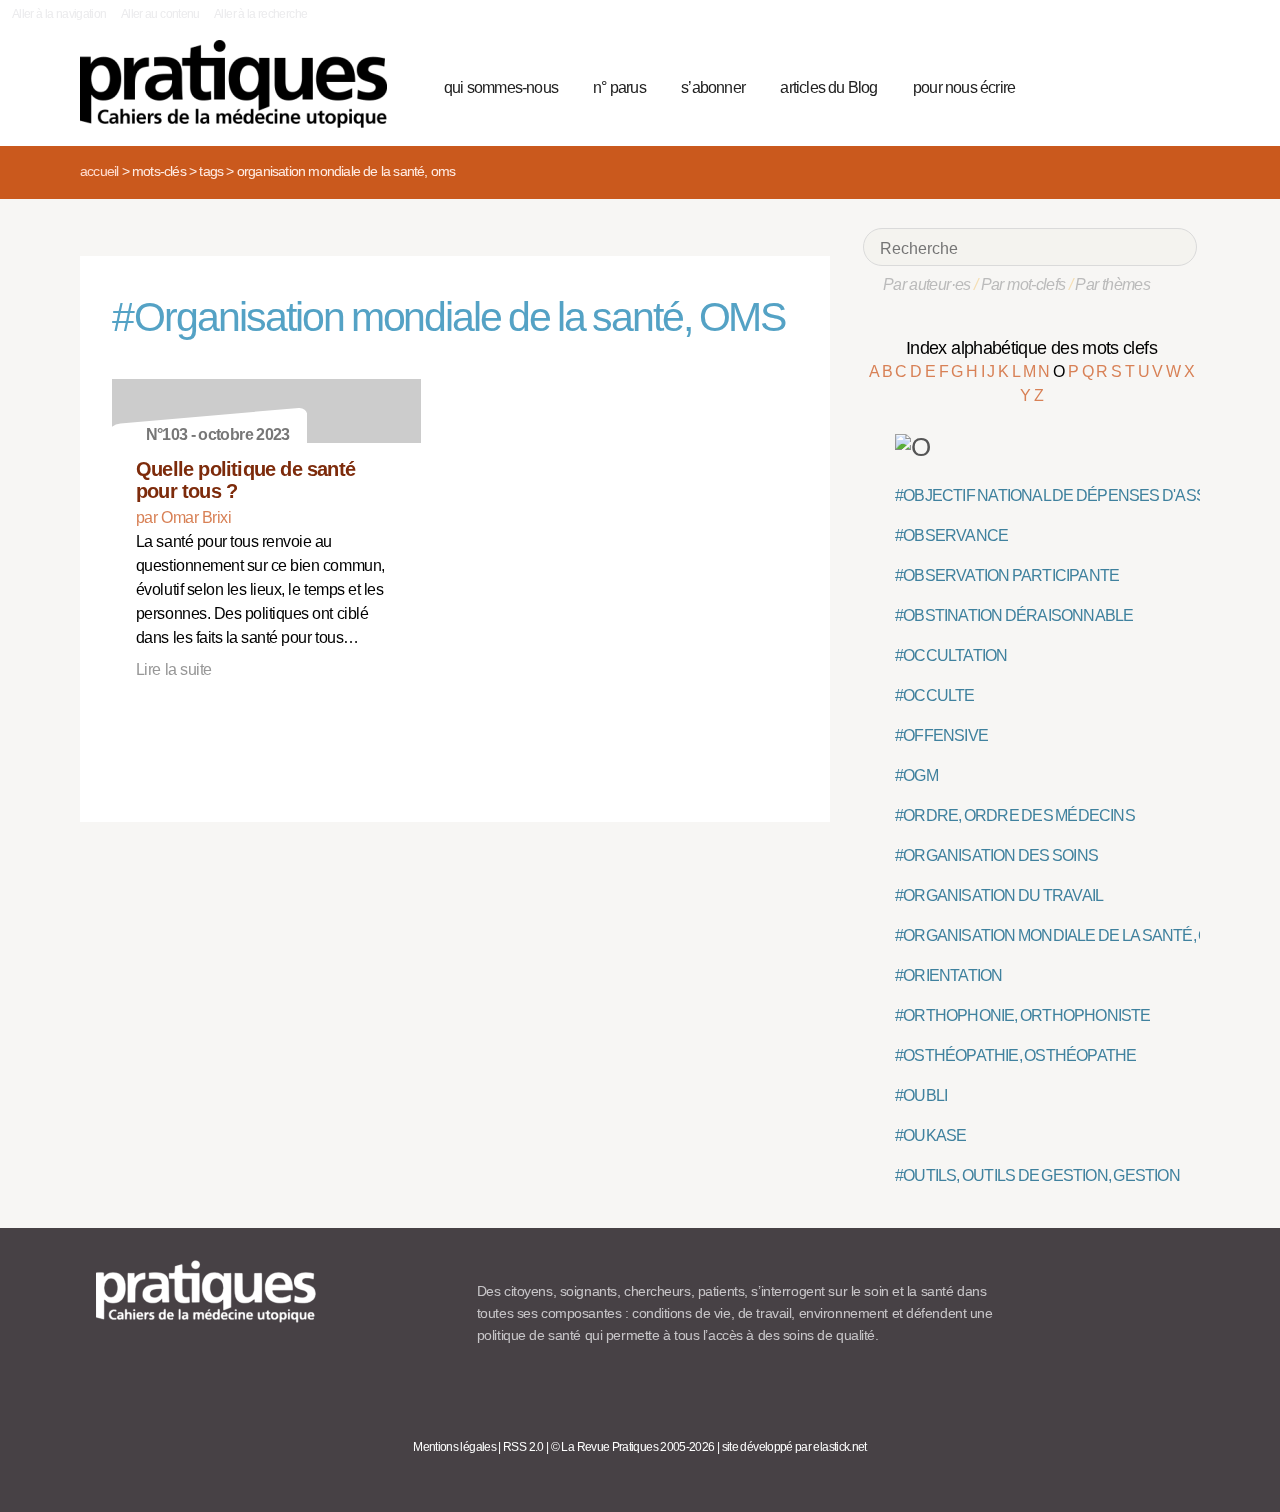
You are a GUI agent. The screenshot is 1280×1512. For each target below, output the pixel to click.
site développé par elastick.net (794, 1447)
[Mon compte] (1142, 85)
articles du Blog (828, 87)
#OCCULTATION (951, 655)
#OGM (916, 775)
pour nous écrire (964, 87)
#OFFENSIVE (941, 735)
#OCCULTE (935, 695)
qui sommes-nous (501, 87)
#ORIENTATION (948, 975)
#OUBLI (921, 1095)
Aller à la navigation (59, 14)
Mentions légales (454, 1447)
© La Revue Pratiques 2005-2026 (633, 1447)
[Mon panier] (1106, 85)
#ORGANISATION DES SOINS (996, 855)
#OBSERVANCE (951, 535)
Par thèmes (1112, 284)
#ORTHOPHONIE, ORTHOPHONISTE (1023, 1015)
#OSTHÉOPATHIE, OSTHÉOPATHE (1015, 1055)
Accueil (99, 171)
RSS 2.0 (523, 1447)
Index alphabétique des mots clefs (1031, 348)
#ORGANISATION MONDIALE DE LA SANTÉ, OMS (1063, 935)
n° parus (619, 87)
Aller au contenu (160, 14)
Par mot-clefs (1023, 284)
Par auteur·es (927, 284)
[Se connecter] (1175, 85)
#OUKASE (930, 1135)
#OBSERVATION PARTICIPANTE (1007, 575)
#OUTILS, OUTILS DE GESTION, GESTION (1037, 1175)
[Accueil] (241, 84)
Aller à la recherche (260, 14)
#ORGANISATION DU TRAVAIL (999, 895)
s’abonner (713, 87)
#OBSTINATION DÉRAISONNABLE (1014, 615)
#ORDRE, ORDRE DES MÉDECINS (1015, 815)
